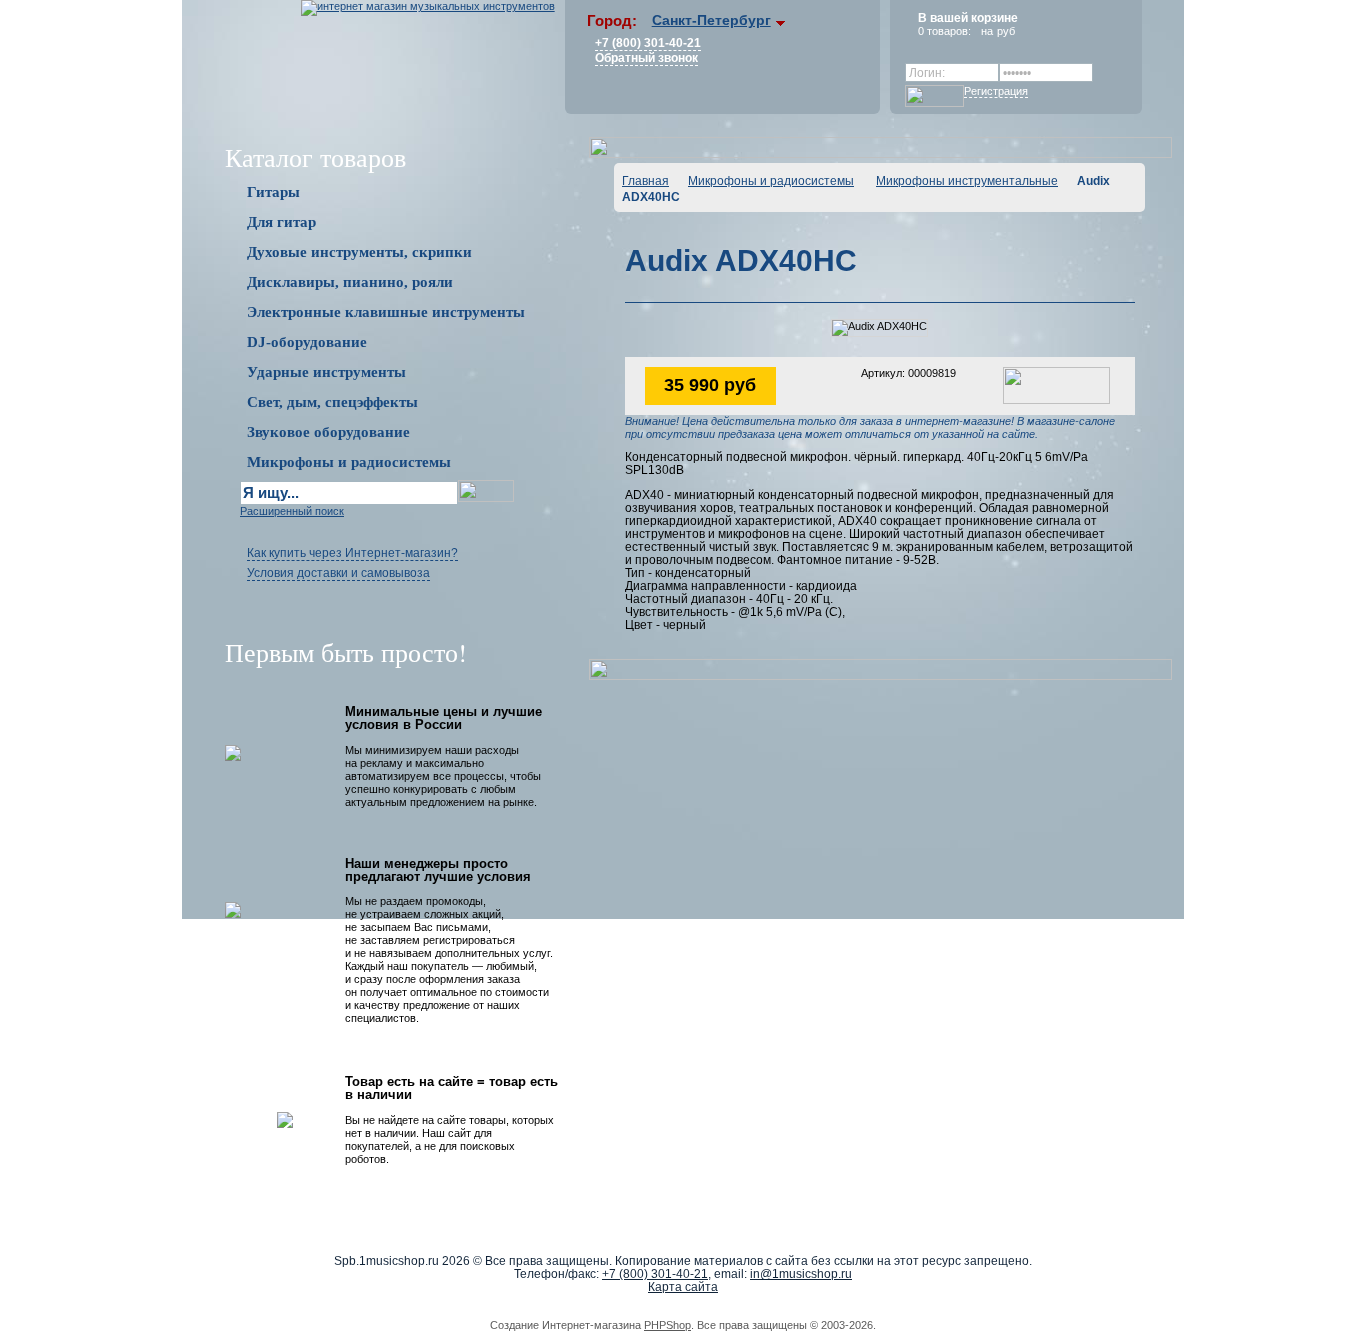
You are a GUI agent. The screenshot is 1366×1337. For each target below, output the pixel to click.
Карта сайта (683, 1287)
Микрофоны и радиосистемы (771, 181)
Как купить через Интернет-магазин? (352, 553)
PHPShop (667, 1325)
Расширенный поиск (292, 511)
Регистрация (996, 91)
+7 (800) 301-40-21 (648, 43)
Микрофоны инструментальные (967, 181)
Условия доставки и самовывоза (338, 573)
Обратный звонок (646, 58)
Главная (645, 181)
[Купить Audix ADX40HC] (1056, 384)
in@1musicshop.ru (801, 1274)
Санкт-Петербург (711, 20)
